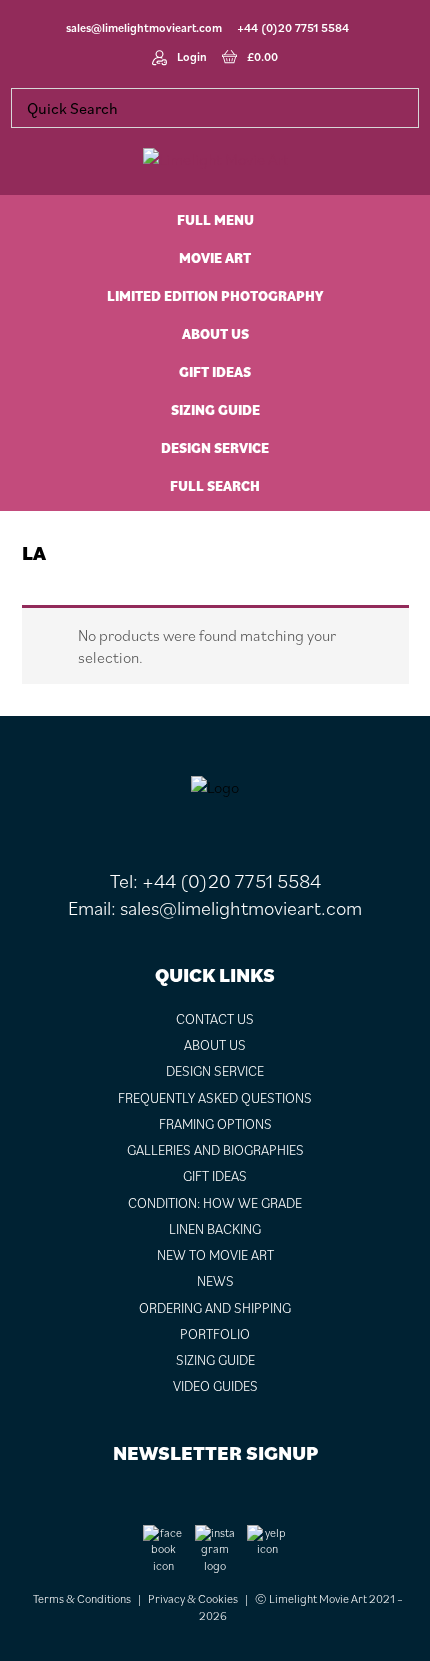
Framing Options (215, 1124)
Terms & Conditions (82, 1598)
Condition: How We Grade (215, 1203)
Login (192, 56)
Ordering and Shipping (215, 1308)
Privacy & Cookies (193, 1598)
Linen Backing (215, 1229)
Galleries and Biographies (215, 1150)
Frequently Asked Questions (215, 1098)
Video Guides (215, 1386)
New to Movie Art (215, 1255)
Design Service (215, 1071)
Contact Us (215, 1019)
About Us (215, 1045)
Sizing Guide (215, 1360)
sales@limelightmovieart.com (144, 27)
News (215, 1281)
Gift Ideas (215, 1176)
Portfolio (215, 1334)
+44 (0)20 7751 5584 (293, 27)
